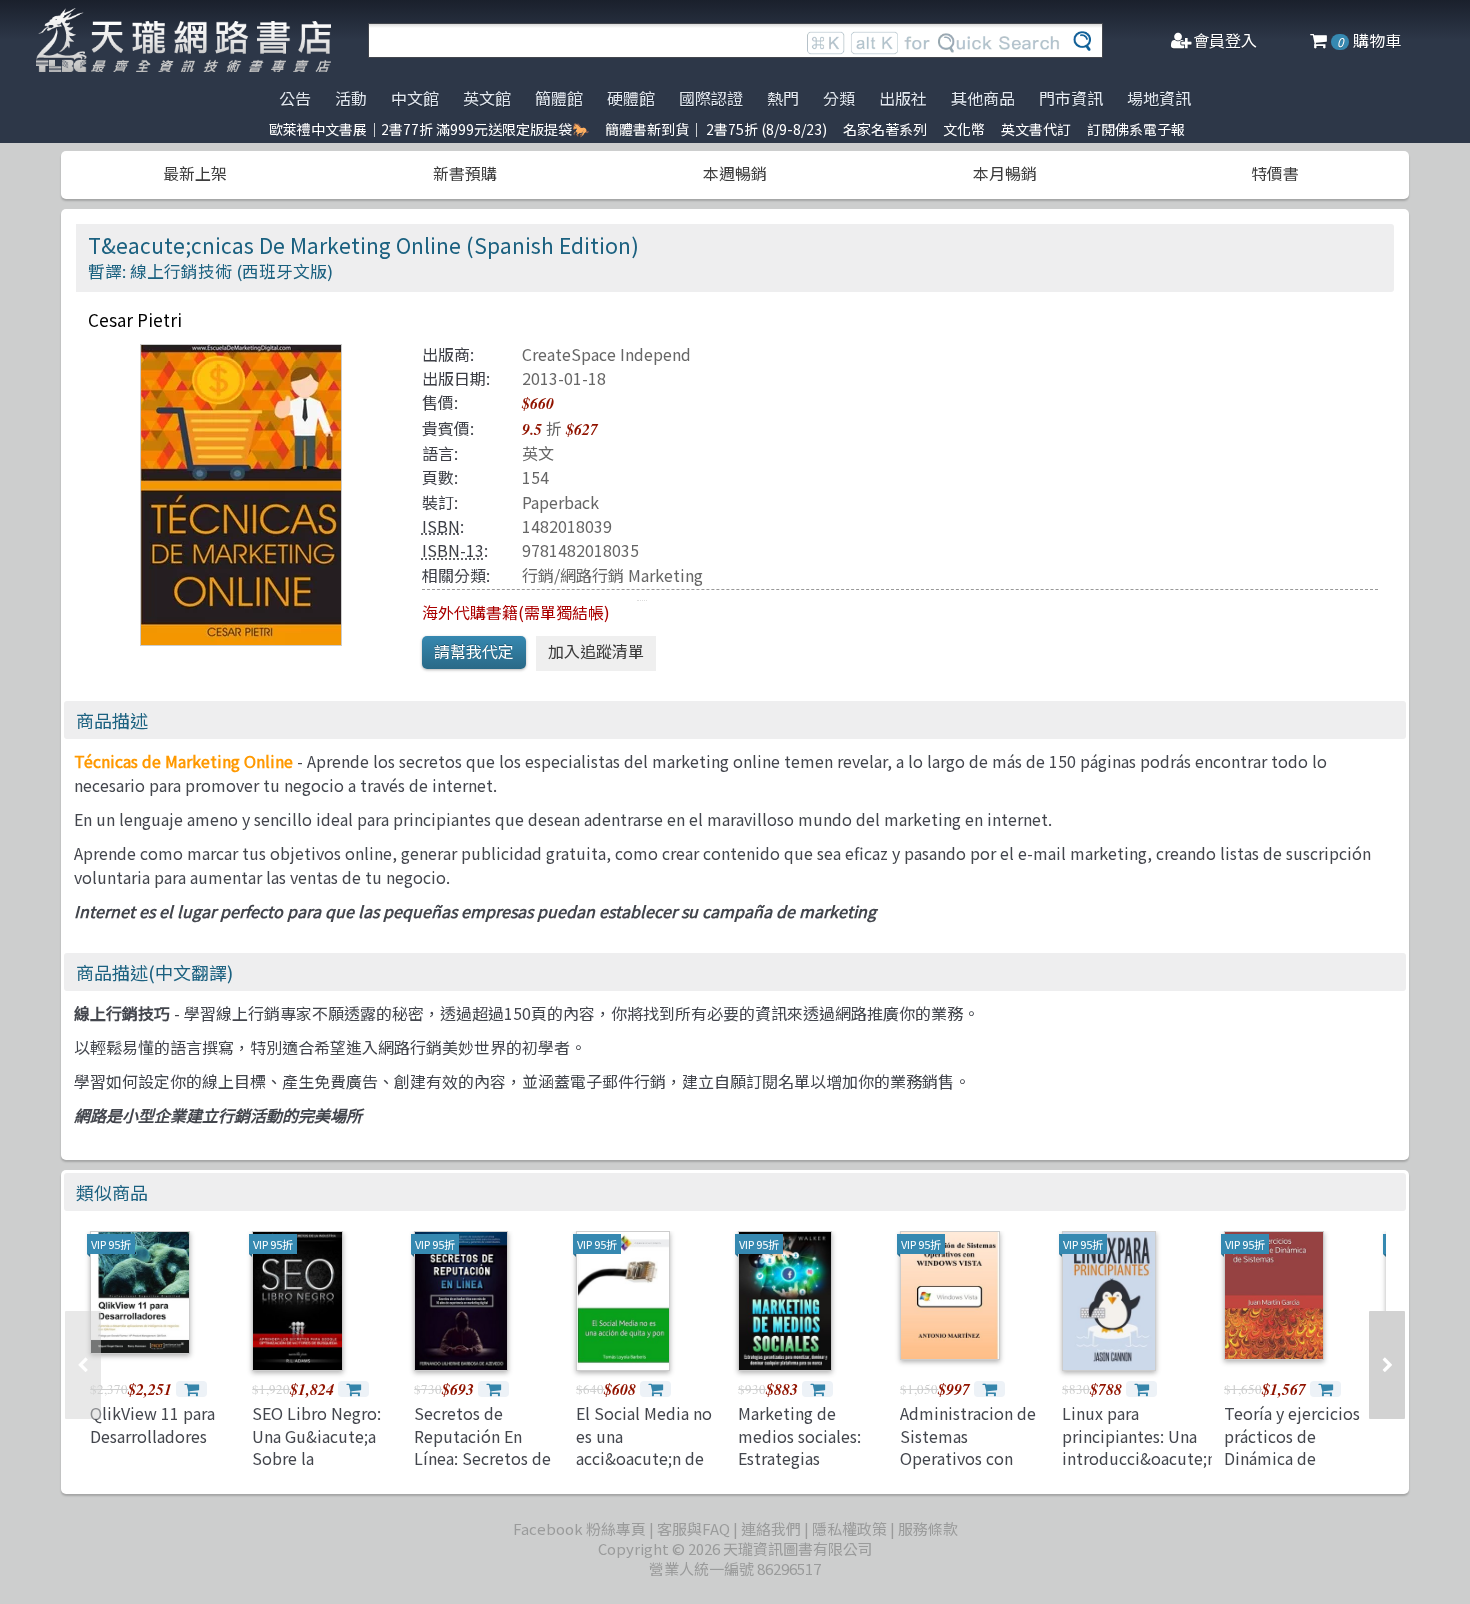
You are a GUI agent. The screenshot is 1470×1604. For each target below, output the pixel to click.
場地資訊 (1159, 98)
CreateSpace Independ (606, 354)
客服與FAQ (693, 1528)
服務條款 (928, 1528)
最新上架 (195, 173)
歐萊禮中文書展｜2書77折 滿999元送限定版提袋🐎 (429, 129)
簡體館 (559, 98)
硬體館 (631, 98)
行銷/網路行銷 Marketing (612, 575)
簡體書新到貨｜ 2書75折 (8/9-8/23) (716, 129)
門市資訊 (1071, 98)
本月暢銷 (1005, 173)
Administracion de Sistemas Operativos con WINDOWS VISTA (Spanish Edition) (968, 1458)
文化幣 (964, 129)
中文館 (415, 98)
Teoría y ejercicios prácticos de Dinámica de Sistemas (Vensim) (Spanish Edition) (1293, 1458)
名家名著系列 (885, 129)
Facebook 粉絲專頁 (579, 1528)
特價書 (1275, 173)
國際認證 (711, 98)
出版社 (903, 98)
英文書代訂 (1036, 129)
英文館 (487, 98)
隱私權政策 (849, 1528)
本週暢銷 (735, 173)
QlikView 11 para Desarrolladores (152, 1424)
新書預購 (465, 173)
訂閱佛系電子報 (1136, 129)
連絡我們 (771, 1528)
